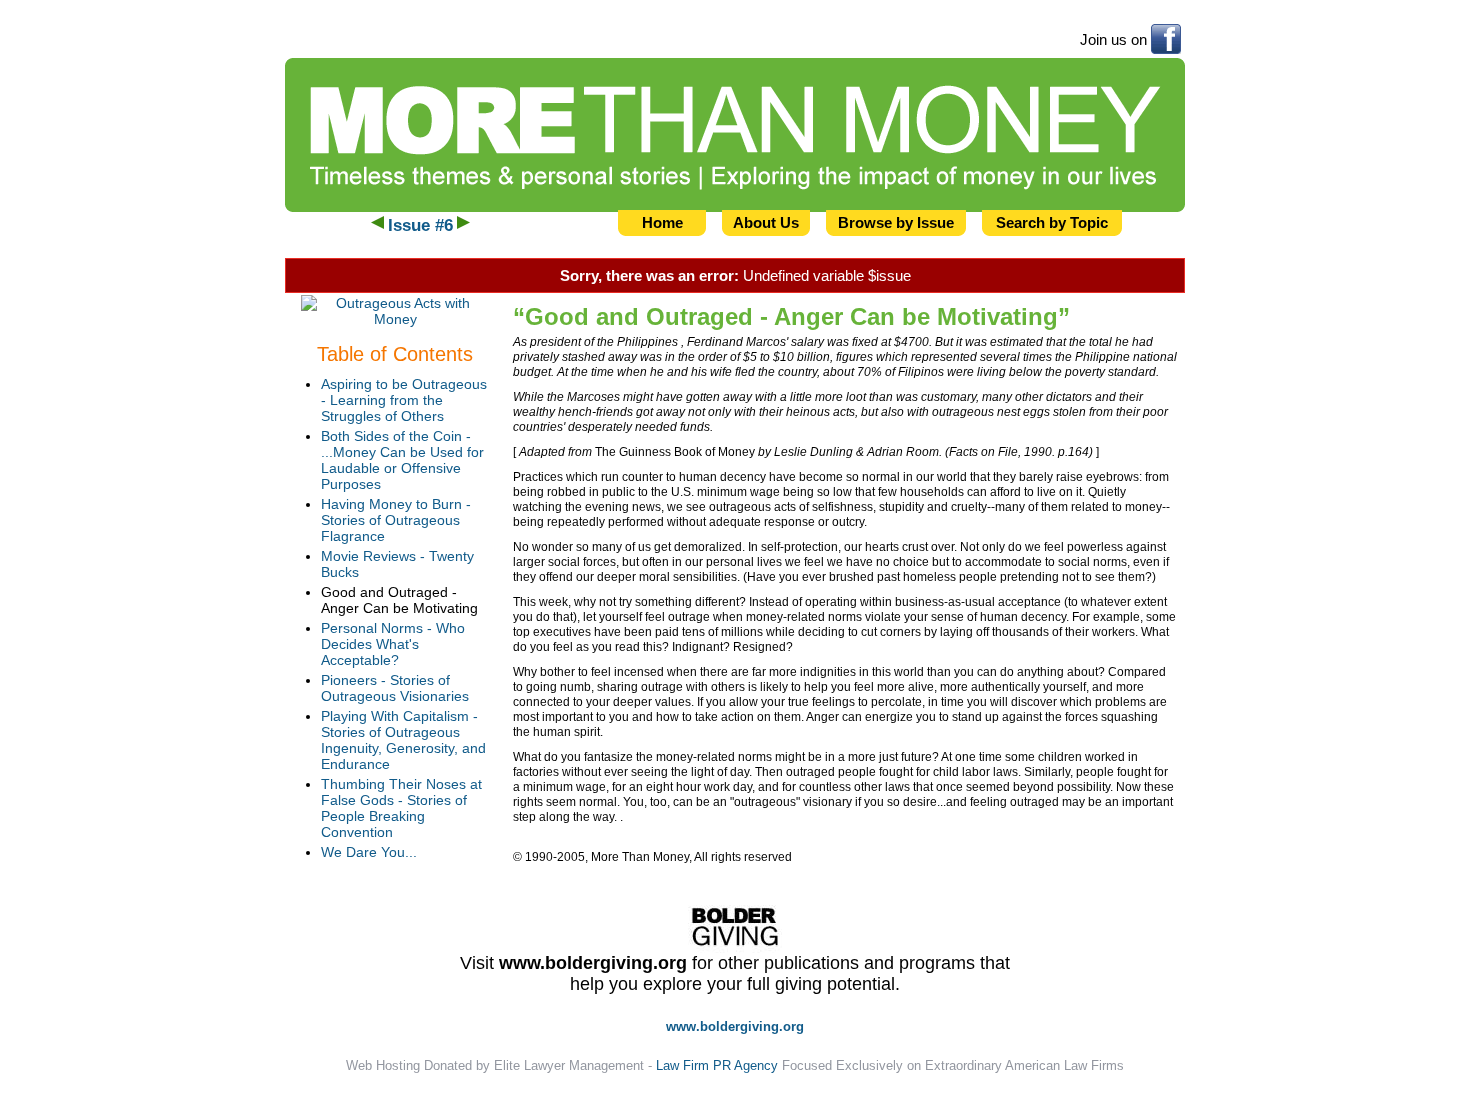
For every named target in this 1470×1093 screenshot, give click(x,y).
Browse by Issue (896, 222)
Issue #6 (420, 225)
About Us (766, 222)
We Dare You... (369, 852)
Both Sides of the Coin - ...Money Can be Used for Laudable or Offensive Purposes (402, 460)
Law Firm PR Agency (717, 1065)
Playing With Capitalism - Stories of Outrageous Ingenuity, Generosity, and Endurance (403, 740)
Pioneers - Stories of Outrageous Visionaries (395, 688)
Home (662, 222)
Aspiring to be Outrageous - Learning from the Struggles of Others (404, 400)
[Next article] (463, 225)
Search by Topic (1052, 222)
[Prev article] (377, 225)
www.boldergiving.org (593, 963)
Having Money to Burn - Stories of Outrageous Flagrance (396, 520)
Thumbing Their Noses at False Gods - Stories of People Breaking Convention (401, 808)
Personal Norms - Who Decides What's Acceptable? (393, 644)
